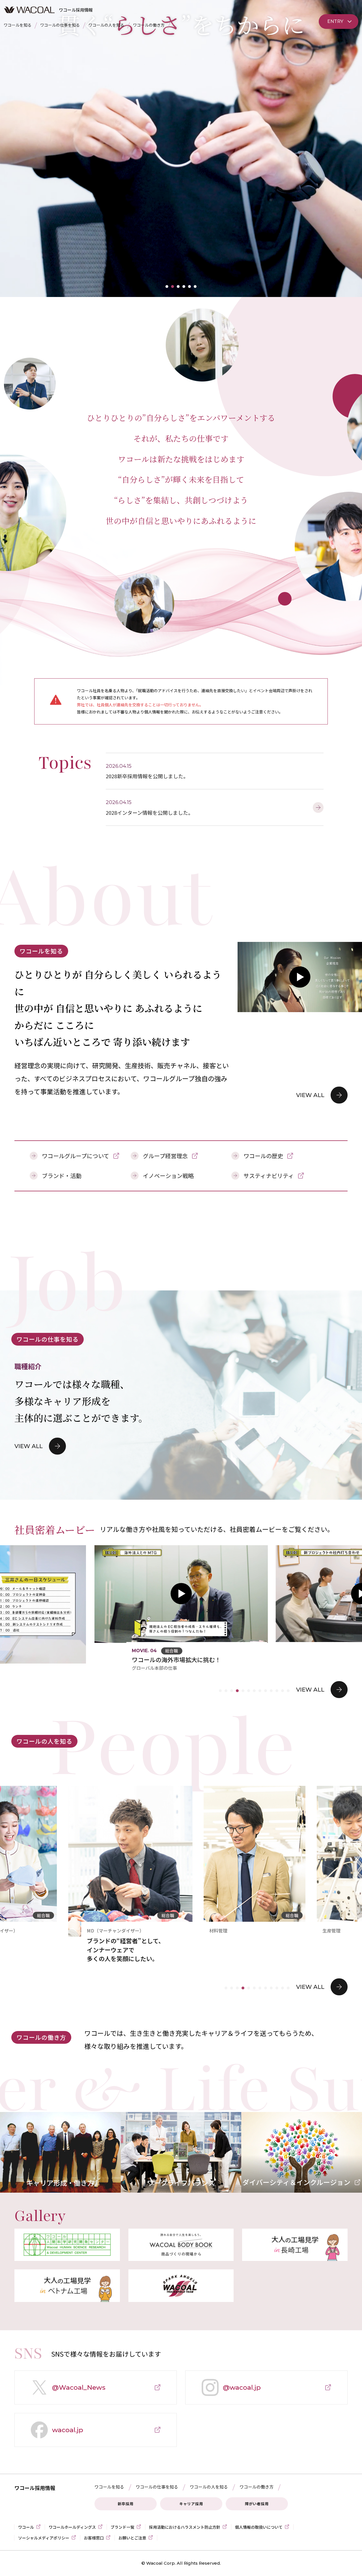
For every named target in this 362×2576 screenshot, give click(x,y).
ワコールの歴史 (263, 1156)
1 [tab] (167, 287)
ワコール (26, 2527)
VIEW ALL (310, 1095)
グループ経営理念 (165, 1156)
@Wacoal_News (67, 2394)
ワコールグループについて (76, 1156)
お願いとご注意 (132, 2538)
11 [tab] (277, 1691)
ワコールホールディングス (72, 2527)
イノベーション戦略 (168, 1176)
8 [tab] (260, 1691)
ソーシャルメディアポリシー (44, 2538)
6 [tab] (195, 287)
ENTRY (335, 21)
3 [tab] (178, 287)
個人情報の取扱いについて (259, 2527)
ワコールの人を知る (106, 25)
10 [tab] (271, 1691)
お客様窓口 (94, 2538)
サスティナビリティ (269, 1176)
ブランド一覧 (122, 2527)
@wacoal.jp (230, 2394)
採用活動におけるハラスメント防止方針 (185, 2527)
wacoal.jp (56, 2436)
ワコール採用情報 (35, 2488)
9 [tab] (266, 1691)
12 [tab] (283, 1691)
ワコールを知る (18, 25)
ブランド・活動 (62, 1176)
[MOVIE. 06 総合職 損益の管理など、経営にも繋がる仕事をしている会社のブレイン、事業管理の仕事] (155, 1594)
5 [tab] (189, 287)
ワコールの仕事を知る (60, 25)
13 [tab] (288, 1691)
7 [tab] (254, 1691)
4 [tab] (184, 287)
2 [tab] (173, 287)
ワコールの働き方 (149, 25)
